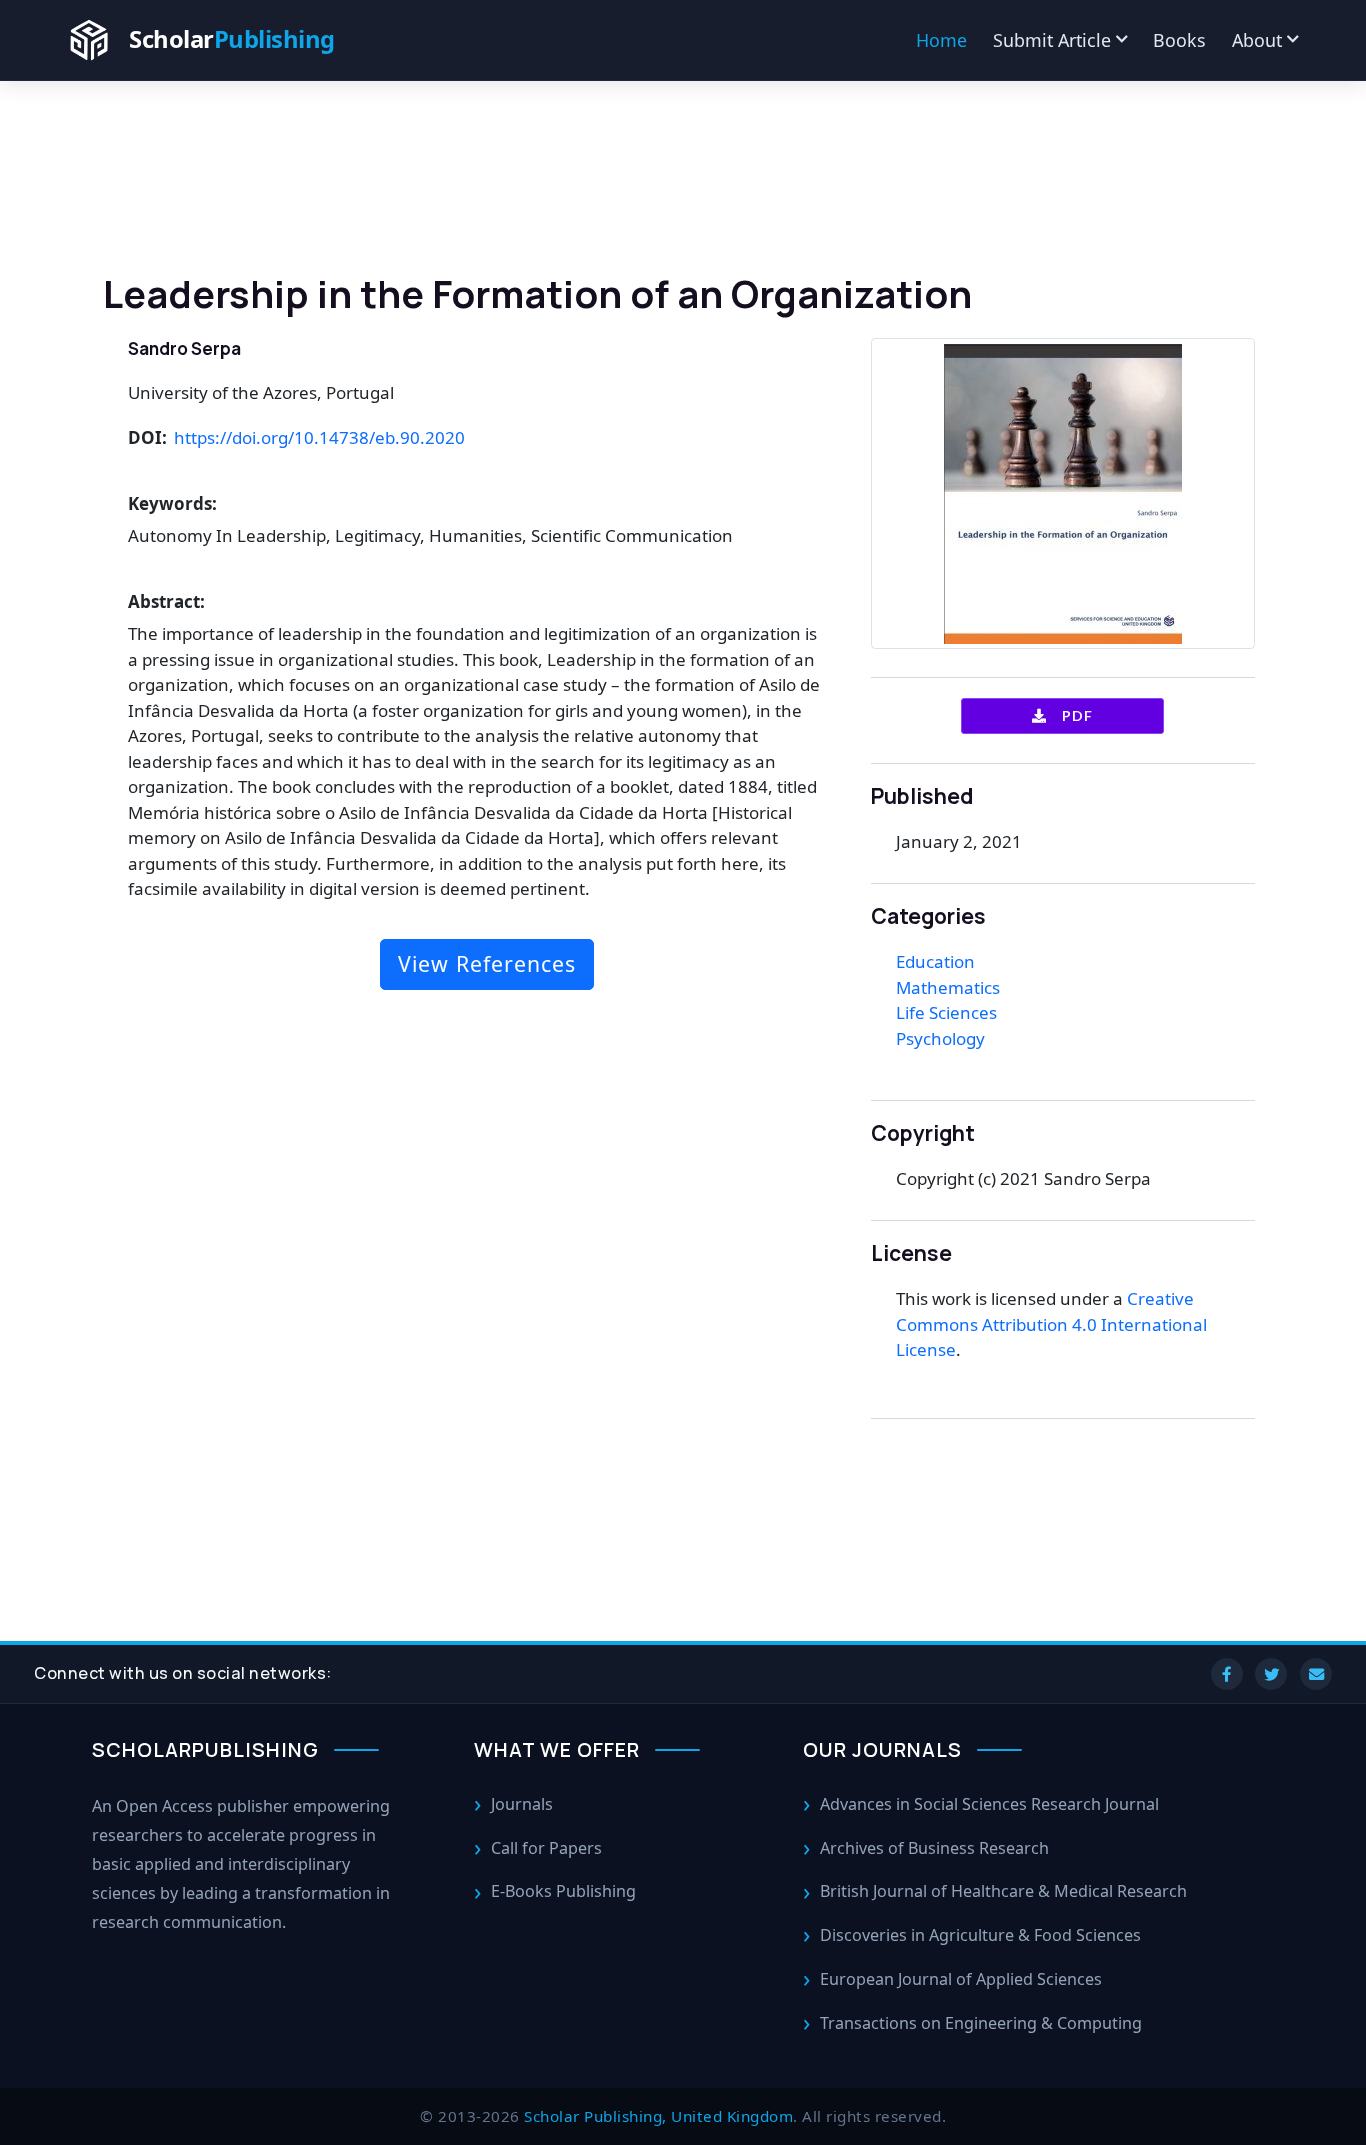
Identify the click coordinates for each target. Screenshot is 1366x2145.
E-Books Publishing (563, 1891)
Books (1179, 40)
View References (487, 963)
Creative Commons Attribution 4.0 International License (1051, 1324)
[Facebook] (1227, 1674)
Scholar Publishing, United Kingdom (658, 2116)
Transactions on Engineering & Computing (981, 2023)
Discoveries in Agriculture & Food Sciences (980, 1935)
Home (941, 40)
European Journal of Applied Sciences (961, 1979)
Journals (522, 1804)
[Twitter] (1271, 1674)
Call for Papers (546, 1848)
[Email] (1316, 1674)
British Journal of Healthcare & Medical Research (1003, 1891)
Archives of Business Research (934, 1848)
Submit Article (1052, 40)
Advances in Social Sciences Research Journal (989, 1804)
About (1257, 40)
